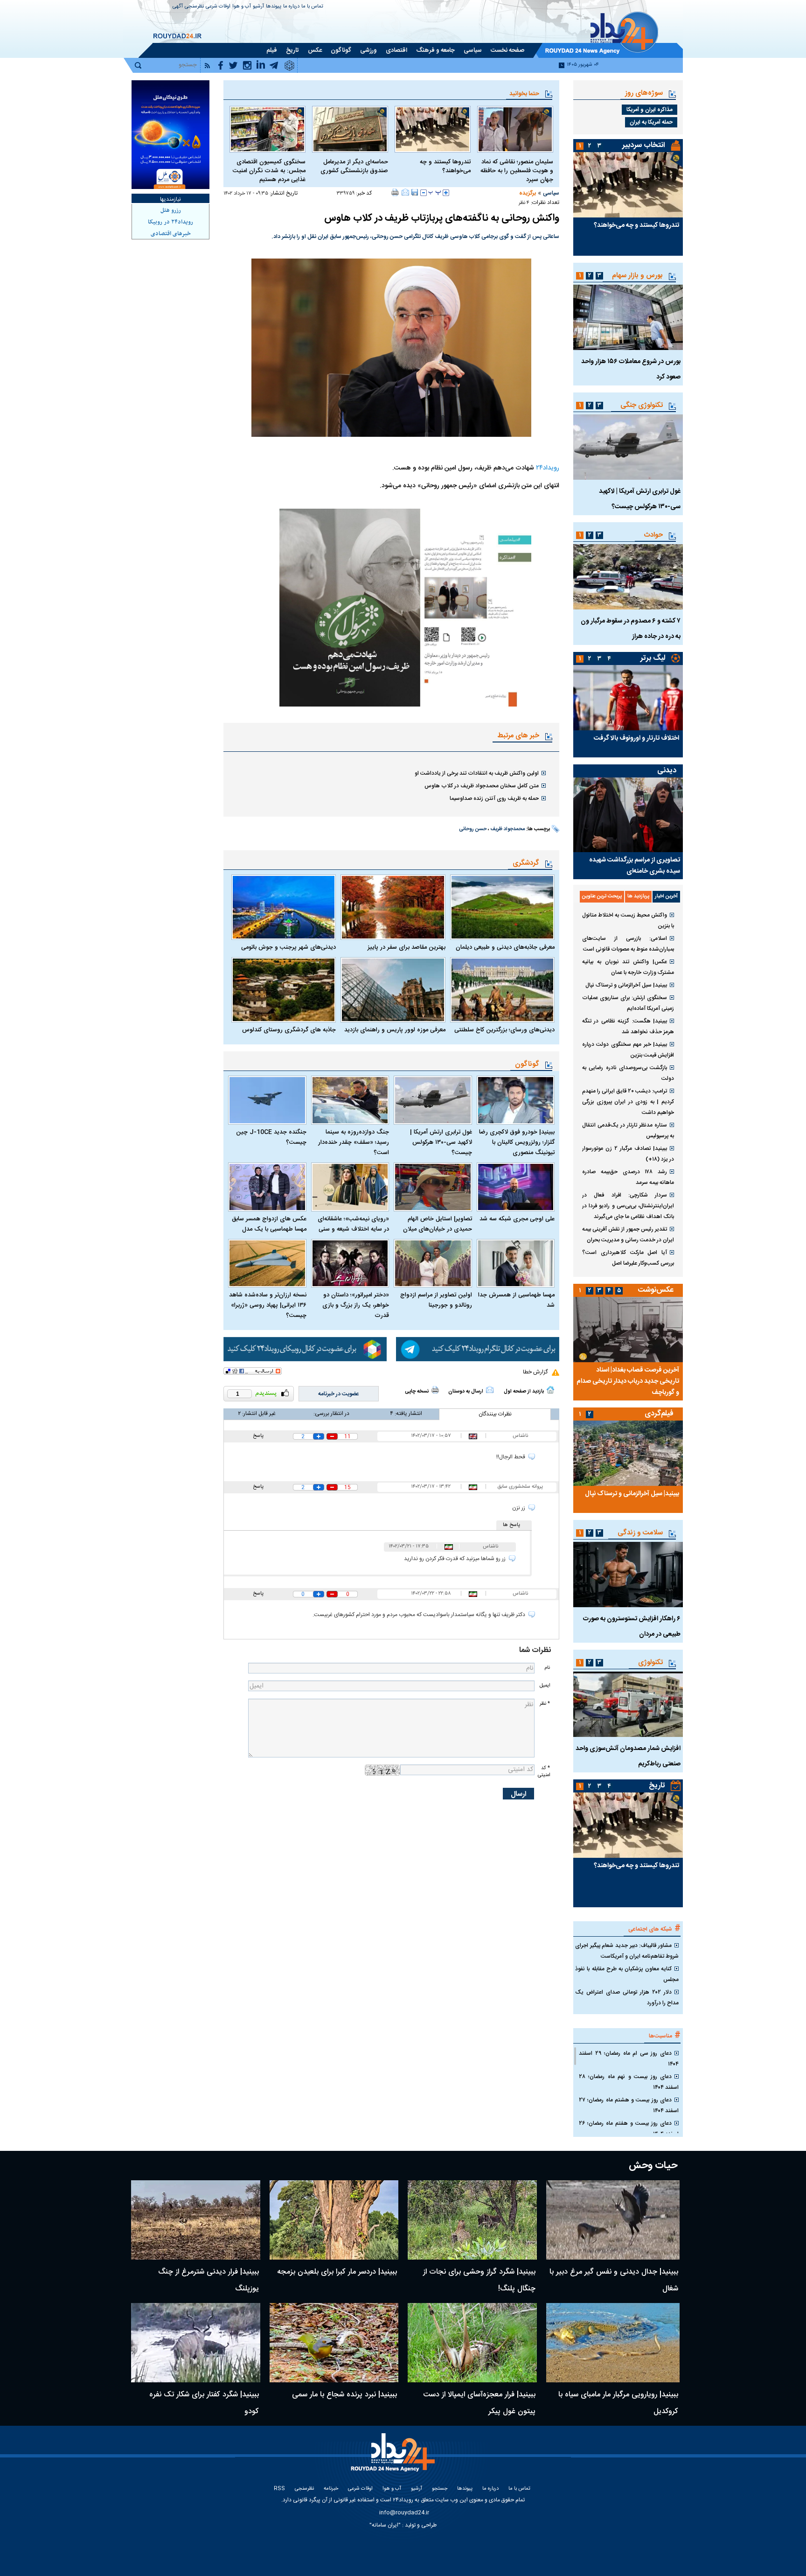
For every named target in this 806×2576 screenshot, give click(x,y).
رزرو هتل (171, 210)
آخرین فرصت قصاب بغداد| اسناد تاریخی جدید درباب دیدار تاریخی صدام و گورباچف (628, 1381)
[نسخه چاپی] (395, 192)
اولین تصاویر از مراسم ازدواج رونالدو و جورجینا (436, 1300)
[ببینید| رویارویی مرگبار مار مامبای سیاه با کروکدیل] (613, 2343)
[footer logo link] (394, 2458)
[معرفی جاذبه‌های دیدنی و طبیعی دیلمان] (502, 907)
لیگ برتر (653, 658)
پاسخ (258, 1436)
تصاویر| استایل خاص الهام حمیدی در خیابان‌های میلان (438, 1224)
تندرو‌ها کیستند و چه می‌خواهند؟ (445, 167)
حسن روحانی (473, 829)
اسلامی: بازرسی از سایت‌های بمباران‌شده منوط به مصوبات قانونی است (628, 944)
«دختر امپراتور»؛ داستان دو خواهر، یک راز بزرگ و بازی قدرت (356, 1305)
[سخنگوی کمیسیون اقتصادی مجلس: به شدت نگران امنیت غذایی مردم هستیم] (268, 129)
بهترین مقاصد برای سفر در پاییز (406, 947)
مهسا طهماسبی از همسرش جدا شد (516, 1300)
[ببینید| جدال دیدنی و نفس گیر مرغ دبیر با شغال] (613, 2220)
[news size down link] (424, 193)
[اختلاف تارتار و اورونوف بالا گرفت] (628, 698)
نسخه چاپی (417, 1392)
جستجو (440, 2489)
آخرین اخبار (666, 896)
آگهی (178, 7)
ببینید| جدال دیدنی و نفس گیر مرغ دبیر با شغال (614, 2280)
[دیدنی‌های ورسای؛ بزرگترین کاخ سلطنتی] (502, 990)
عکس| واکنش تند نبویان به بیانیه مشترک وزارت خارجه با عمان (628, 967)
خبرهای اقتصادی (171, 234)
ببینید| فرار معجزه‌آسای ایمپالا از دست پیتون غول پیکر (479, 2403)
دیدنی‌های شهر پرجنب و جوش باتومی (288, 947)
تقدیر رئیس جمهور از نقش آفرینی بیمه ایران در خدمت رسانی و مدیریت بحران (628, 1235)
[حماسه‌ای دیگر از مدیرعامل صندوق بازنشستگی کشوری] (350, 129)
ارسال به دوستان (466, 1392)
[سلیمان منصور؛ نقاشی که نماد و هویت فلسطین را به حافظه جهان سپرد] (515, 129)
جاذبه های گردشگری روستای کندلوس (289, 1030)
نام (547, 1668)
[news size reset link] (435, 193)
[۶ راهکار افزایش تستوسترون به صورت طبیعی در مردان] (628, 1575)
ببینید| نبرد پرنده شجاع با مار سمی (344, 2395)
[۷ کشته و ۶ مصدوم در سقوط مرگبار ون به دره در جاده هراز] (628, 577)
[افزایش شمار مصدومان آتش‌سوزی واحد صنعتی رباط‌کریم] (628, 1704)
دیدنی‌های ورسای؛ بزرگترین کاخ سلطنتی (504, 1030)
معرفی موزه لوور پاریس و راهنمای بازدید (395, 1030)
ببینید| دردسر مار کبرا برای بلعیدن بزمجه (337, 2272)
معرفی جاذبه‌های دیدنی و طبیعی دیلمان (505, 947)
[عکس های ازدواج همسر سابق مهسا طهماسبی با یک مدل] (267, 1187)
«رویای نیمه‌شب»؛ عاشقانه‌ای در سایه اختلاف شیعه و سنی (353, 1224)
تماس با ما (312, 7)
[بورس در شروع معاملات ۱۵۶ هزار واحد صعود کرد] (628, 317)
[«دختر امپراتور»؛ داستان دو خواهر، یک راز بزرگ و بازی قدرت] (350, 1263)
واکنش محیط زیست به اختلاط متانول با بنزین (628, 920)
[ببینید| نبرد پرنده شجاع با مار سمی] (334, 2343)
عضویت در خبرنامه (339, 1394)
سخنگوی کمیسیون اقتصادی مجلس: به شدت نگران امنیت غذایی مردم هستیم (269, 171)
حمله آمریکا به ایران (651, 122)
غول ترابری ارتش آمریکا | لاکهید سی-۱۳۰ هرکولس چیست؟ (441, 1142)
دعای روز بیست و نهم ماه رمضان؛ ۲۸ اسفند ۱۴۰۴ (629, 2082)
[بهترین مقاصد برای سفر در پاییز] (393, 907)
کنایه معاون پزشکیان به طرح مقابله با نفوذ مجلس (627, 1974)
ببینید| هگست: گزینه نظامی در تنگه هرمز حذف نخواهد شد (628, 1026)
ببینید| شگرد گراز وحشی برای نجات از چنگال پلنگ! (479, 2280)
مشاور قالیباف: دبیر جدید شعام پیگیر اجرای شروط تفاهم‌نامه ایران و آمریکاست (627, 1951)
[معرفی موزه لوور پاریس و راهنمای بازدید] (393, 990)
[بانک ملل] (170, 135)
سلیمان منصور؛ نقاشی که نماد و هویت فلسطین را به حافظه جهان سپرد (517, 171)
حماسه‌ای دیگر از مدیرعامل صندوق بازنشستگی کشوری (354, 167)
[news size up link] (446, 193)
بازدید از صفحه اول (524, 1392)
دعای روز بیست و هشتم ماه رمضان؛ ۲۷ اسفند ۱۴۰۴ (629, 2105)
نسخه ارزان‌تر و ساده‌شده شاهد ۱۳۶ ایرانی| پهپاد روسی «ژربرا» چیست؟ (268, 1305)
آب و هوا (242, 7)
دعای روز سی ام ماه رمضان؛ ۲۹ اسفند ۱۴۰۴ (629, 2059)
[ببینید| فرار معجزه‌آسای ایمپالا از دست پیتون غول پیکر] (472, 2343)
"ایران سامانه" (385, 2525)
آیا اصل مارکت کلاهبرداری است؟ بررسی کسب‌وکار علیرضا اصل (628, 1258)
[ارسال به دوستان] (405, 192)
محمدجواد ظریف (507, 829)
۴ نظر (524, 203)
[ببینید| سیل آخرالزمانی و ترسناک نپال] (628, 1453)
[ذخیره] (415, 192)
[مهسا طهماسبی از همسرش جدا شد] (516, 1263)
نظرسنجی (194, 7)
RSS (279, 2489)
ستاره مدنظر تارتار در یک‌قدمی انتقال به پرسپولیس (628, 1130)
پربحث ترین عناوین (602, 896)
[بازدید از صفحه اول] (550, 1390)
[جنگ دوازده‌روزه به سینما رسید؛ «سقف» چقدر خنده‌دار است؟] (350, 1100)
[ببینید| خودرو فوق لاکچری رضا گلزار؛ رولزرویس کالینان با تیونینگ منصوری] (516, 1100)
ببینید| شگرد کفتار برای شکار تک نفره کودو (204, 2403)
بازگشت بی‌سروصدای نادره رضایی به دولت (628, 1073)
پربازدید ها (638, 896)
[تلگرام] (478, 1349)
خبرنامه (331, 2489)
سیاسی (551, 193)
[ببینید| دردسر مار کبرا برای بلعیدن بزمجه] (334, 2220)
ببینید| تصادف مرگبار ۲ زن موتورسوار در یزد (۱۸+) (628, 1154)
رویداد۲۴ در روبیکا (170, 222)
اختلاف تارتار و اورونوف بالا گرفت (636, 738)
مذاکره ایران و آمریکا (650, 110)
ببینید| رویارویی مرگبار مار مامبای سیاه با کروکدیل (618, 2403)
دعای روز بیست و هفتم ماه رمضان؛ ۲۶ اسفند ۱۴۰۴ (629, 2129)
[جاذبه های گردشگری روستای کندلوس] (284, 990)
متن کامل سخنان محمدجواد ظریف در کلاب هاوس (482, 786)
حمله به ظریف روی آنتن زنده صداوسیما (494, 798)
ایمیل (545, 1685)
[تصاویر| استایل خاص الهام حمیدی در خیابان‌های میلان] (433, 1187)
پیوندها (274, 7)
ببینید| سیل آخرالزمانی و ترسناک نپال (626, 985)
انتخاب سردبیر (644, 145)
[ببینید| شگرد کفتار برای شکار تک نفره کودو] (196, 2343)
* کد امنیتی (544, 1771)
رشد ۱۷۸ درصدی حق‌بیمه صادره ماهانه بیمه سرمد (628, 1177)
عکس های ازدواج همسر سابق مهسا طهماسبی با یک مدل (269, 1224)
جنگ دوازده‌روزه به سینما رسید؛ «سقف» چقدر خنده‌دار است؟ (354, 1142)
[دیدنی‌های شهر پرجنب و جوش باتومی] (284, 907)
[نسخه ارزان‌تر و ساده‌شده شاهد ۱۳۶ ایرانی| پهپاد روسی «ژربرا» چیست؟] (267, 1263)
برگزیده (528, 193)
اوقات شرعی (218, 7)
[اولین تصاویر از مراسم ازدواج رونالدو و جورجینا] (433, 1263)
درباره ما (291, 7)
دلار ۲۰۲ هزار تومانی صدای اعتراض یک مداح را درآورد (627, 1998)
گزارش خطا (535, 1372)
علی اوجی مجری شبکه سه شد (517, 1219)
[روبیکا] (305, 1349)
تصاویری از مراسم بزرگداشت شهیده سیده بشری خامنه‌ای (635, 866)
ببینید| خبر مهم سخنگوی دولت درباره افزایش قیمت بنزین (628, 1050)
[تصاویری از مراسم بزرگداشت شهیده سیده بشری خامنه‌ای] (628, 815)
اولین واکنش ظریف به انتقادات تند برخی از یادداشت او (477, 773)
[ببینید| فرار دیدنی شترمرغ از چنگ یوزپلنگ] (196, 2220)
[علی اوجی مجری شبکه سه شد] (516, 1187)
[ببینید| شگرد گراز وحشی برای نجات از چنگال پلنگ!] (472, 2220)
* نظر (545, 1704)
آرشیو (258, 7)
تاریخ (657, 1786)
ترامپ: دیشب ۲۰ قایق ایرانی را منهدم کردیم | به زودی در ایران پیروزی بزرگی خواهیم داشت (628, 1102)
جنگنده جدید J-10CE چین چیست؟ (271, 1137)
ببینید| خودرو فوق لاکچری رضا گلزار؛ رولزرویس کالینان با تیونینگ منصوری (517, 1142)
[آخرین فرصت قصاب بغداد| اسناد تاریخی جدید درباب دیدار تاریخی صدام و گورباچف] (628, 1330)
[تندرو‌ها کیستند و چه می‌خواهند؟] (433, 129)
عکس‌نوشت (656, 1290)
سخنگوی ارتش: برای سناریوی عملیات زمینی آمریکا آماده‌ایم (628, 1003)
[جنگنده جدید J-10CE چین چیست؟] (267, 1100)
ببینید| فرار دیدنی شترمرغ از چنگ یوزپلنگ (208, 2280)
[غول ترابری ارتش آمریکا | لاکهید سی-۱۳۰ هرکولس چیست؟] (433, 1100)
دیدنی (667, 771)
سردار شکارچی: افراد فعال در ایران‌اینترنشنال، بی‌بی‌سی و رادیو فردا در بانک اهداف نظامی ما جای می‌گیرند (628, 1206)
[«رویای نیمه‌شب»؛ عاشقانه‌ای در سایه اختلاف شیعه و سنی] (350, 1187)
